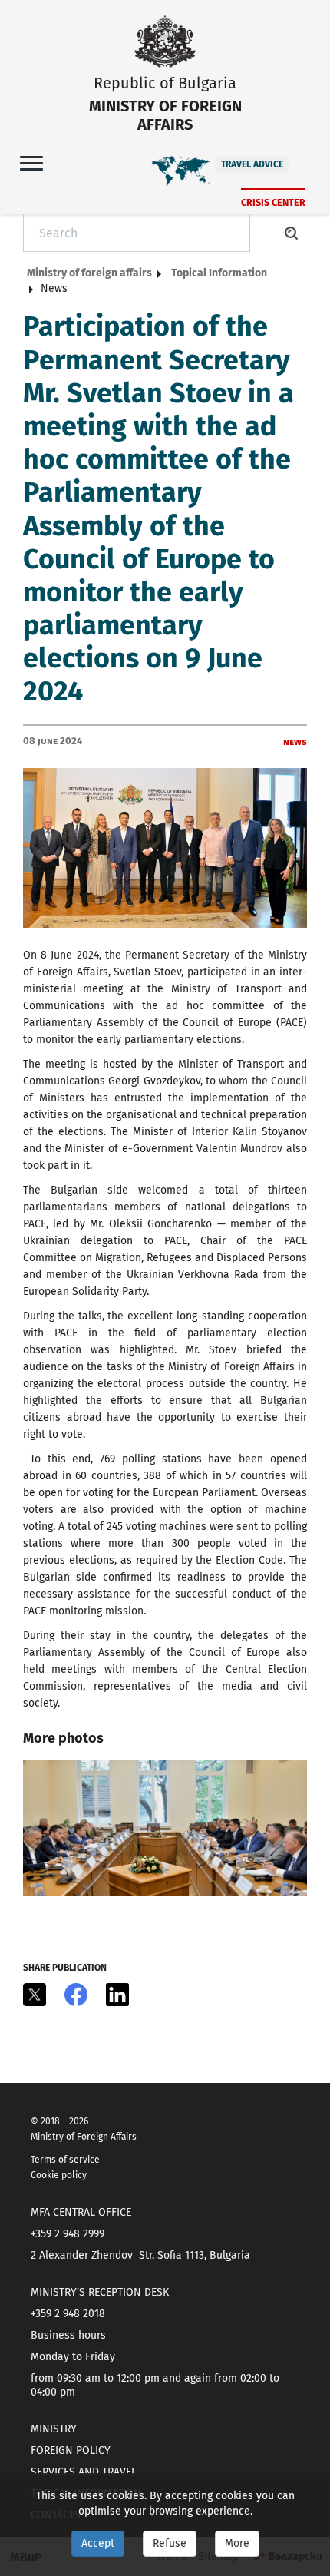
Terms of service (65, 2160)
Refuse (170, 2543)
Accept (98, 2543)
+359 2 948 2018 (68, 2314)
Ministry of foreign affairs (89, 273)
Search (292, 233)
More (237, 2543)
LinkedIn (117, 1995)
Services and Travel (84, 2472)
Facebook (76, 1995)
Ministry (54, 2429)
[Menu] (31, 162)
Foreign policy (71, 2450)
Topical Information (219, 273)
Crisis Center (273, 202)
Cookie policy (59, 2175)
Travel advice (252, 164)
